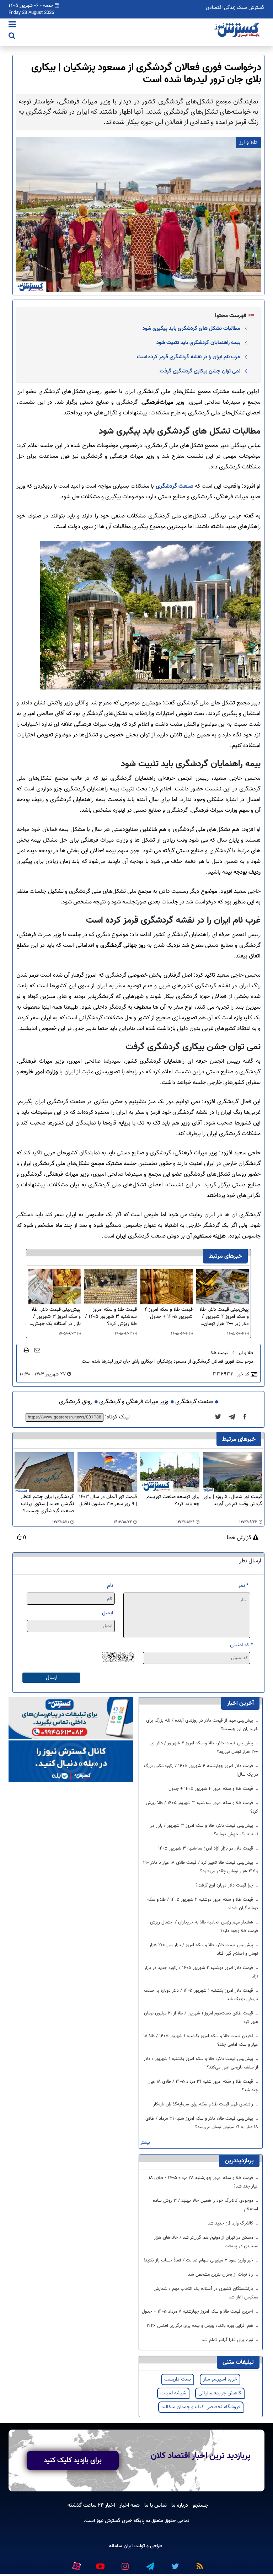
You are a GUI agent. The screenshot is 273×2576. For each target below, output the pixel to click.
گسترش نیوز (108, 2521)
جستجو (200, 2505)
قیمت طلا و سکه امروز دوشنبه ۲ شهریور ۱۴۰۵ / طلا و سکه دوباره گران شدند (203, 1904)
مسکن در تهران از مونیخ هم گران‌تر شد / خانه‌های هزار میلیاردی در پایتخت (206, 2242)
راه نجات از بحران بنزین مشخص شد (221, 2275)
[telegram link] (150, 2563)
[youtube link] (100, 2563)
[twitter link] (175, 2563)
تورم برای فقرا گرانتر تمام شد (228, 2340)
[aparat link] (76, 2565)
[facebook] (247, 1417)
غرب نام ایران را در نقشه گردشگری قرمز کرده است (189, 357)
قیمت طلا (220, 1353)
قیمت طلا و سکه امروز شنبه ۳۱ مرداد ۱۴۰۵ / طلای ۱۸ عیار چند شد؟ (203, 2086)
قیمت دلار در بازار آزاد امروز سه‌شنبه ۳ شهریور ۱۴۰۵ (206, 1848)
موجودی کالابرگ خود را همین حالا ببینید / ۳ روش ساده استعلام (205, 2205)
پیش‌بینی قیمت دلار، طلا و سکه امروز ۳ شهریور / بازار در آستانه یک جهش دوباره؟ (56, 1317)
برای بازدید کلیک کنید (73, 2460)
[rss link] (199, 2563)
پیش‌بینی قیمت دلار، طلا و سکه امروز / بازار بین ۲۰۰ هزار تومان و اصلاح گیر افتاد (204, 1949)
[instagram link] (125, 2563)
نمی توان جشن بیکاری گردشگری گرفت (200, 371)
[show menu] (12, 25)
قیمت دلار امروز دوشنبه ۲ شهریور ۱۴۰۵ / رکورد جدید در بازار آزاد (201, 1972)
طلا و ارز (246, 1353)
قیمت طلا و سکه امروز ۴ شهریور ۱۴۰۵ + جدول (168, 1313)
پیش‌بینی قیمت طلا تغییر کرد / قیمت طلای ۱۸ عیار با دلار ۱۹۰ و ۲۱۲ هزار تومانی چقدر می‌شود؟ (200, 1867)
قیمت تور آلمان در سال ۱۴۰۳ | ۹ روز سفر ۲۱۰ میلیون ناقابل (108, 1501)
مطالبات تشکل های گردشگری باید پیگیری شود (191, 328)
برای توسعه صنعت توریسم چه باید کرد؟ (173, 1501)
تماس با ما (156, 2505)
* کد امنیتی (241, 1645)
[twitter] (220, 1417)
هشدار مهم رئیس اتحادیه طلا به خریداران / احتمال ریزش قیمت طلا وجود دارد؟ (204, 1927)
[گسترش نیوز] (238, 30)
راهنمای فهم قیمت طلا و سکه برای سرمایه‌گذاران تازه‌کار (204, 2104)
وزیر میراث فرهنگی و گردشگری (134, 1402)
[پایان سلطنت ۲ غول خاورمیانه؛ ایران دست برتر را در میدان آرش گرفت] (234, 1417)
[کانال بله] (71, 1762)
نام (110, 1586)
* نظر (243, 1586)
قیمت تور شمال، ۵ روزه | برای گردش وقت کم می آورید (233, 1501)
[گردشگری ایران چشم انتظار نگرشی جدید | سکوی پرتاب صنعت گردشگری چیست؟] (44, 1472)
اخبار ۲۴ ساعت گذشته (91, 2505)
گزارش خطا (240, 1538)
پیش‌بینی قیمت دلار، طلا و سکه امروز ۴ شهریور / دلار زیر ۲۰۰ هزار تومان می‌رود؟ (224, 1317)
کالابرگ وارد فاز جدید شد (231, 2223)
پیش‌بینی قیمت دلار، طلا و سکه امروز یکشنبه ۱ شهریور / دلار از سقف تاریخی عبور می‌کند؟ (201, 2063)
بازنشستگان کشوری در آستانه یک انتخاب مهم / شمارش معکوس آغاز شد (206, 2293)
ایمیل (108, 1613)
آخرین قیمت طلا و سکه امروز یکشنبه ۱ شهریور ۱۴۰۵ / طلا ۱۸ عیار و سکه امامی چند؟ (201, 2040)
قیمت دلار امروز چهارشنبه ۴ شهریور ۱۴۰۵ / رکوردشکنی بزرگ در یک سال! (201, 1770)
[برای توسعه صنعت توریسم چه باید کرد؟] (170, 1472)
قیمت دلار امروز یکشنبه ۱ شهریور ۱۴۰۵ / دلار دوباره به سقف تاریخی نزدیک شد (201, 1995)
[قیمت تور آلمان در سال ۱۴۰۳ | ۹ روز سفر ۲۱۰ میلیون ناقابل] (107, 1472)
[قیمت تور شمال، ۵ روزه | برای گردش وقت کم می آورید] (233, 1472)
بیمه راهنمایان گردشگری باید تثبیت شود (198, 343)
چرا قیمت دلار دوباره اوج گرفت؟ (225, 1885)
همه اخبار (130, 2505)
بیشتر (145, 2143)
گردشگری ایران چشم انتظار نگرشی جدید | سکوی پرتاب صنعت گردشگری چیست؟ (47, 1504)
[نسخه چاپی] (26, 1350)
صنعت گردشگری (175, 486)
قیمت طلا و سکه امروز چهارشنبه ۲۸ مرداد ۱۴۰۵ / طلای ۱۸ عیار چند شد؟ (204, 2182)
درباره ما (180, 2505)
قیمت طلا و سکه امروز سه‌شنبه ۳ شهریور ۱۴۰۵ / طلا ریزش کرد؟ (111, 1317)
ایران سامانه (121, 2546)
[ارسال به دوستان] (37, 1350)
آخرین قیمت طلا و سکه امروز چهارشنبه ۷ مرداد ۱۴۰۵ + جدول (198, 2312)
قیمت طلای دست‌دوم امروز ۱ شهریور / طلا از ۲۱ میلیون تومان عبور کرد (201, 2018)
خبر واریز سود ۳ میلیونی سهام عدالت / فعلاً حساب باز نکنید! (199, 2260)
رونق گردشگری (76, 1402)
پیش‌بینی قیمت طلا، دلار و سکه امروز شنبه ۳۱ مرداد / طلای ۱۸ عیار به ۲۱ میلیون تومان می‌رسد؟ (202, 2123)
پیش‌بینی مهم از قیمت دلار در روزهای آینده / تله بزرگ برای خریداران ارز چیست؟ (202, 1725)
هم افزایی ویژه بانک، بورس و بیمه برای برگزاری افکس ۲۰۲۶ (200, 2326)
